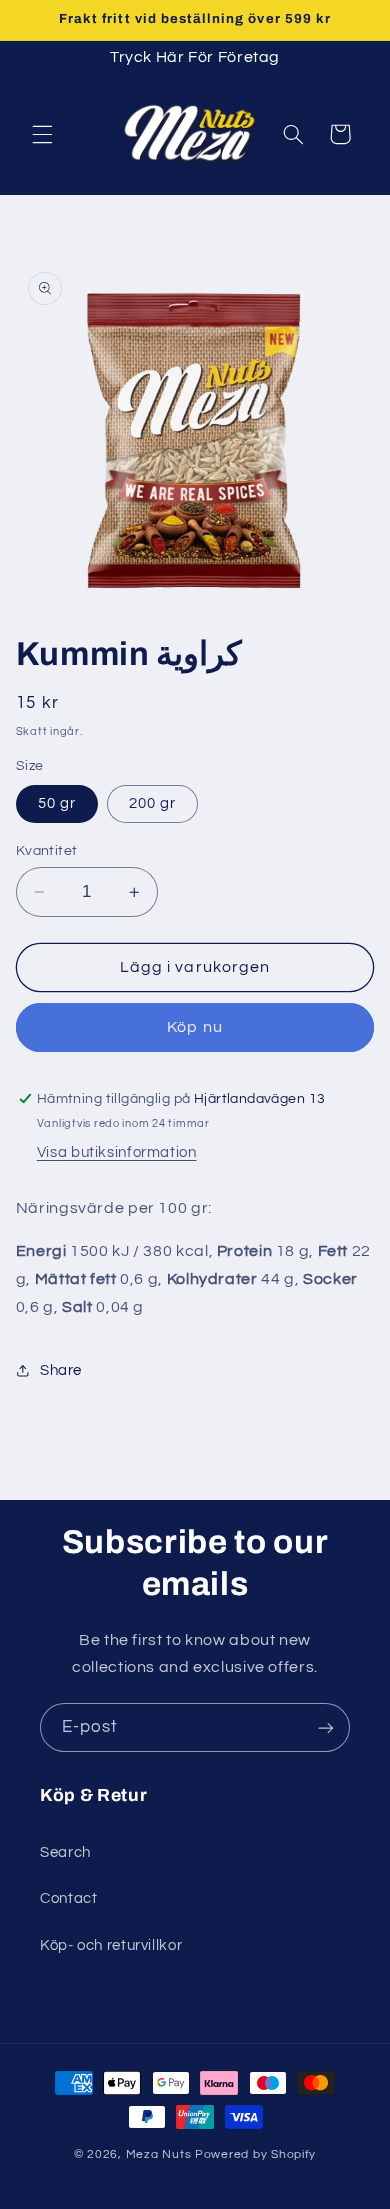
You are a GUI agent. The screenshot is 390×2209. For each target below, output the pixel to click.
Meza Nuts (160, 2154)
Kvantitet (47, 851)
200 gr (152, 803)
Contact (68, 1898)
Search (65, 1852)
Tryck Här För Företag (195, 57)
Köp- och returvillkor (111, 1945)
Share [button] (61, 1370)
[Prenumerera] (326, 1727)
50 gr (57, 803)
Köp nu (194, 1027)
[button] (42, 134)
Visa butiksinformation (117, 1152)
